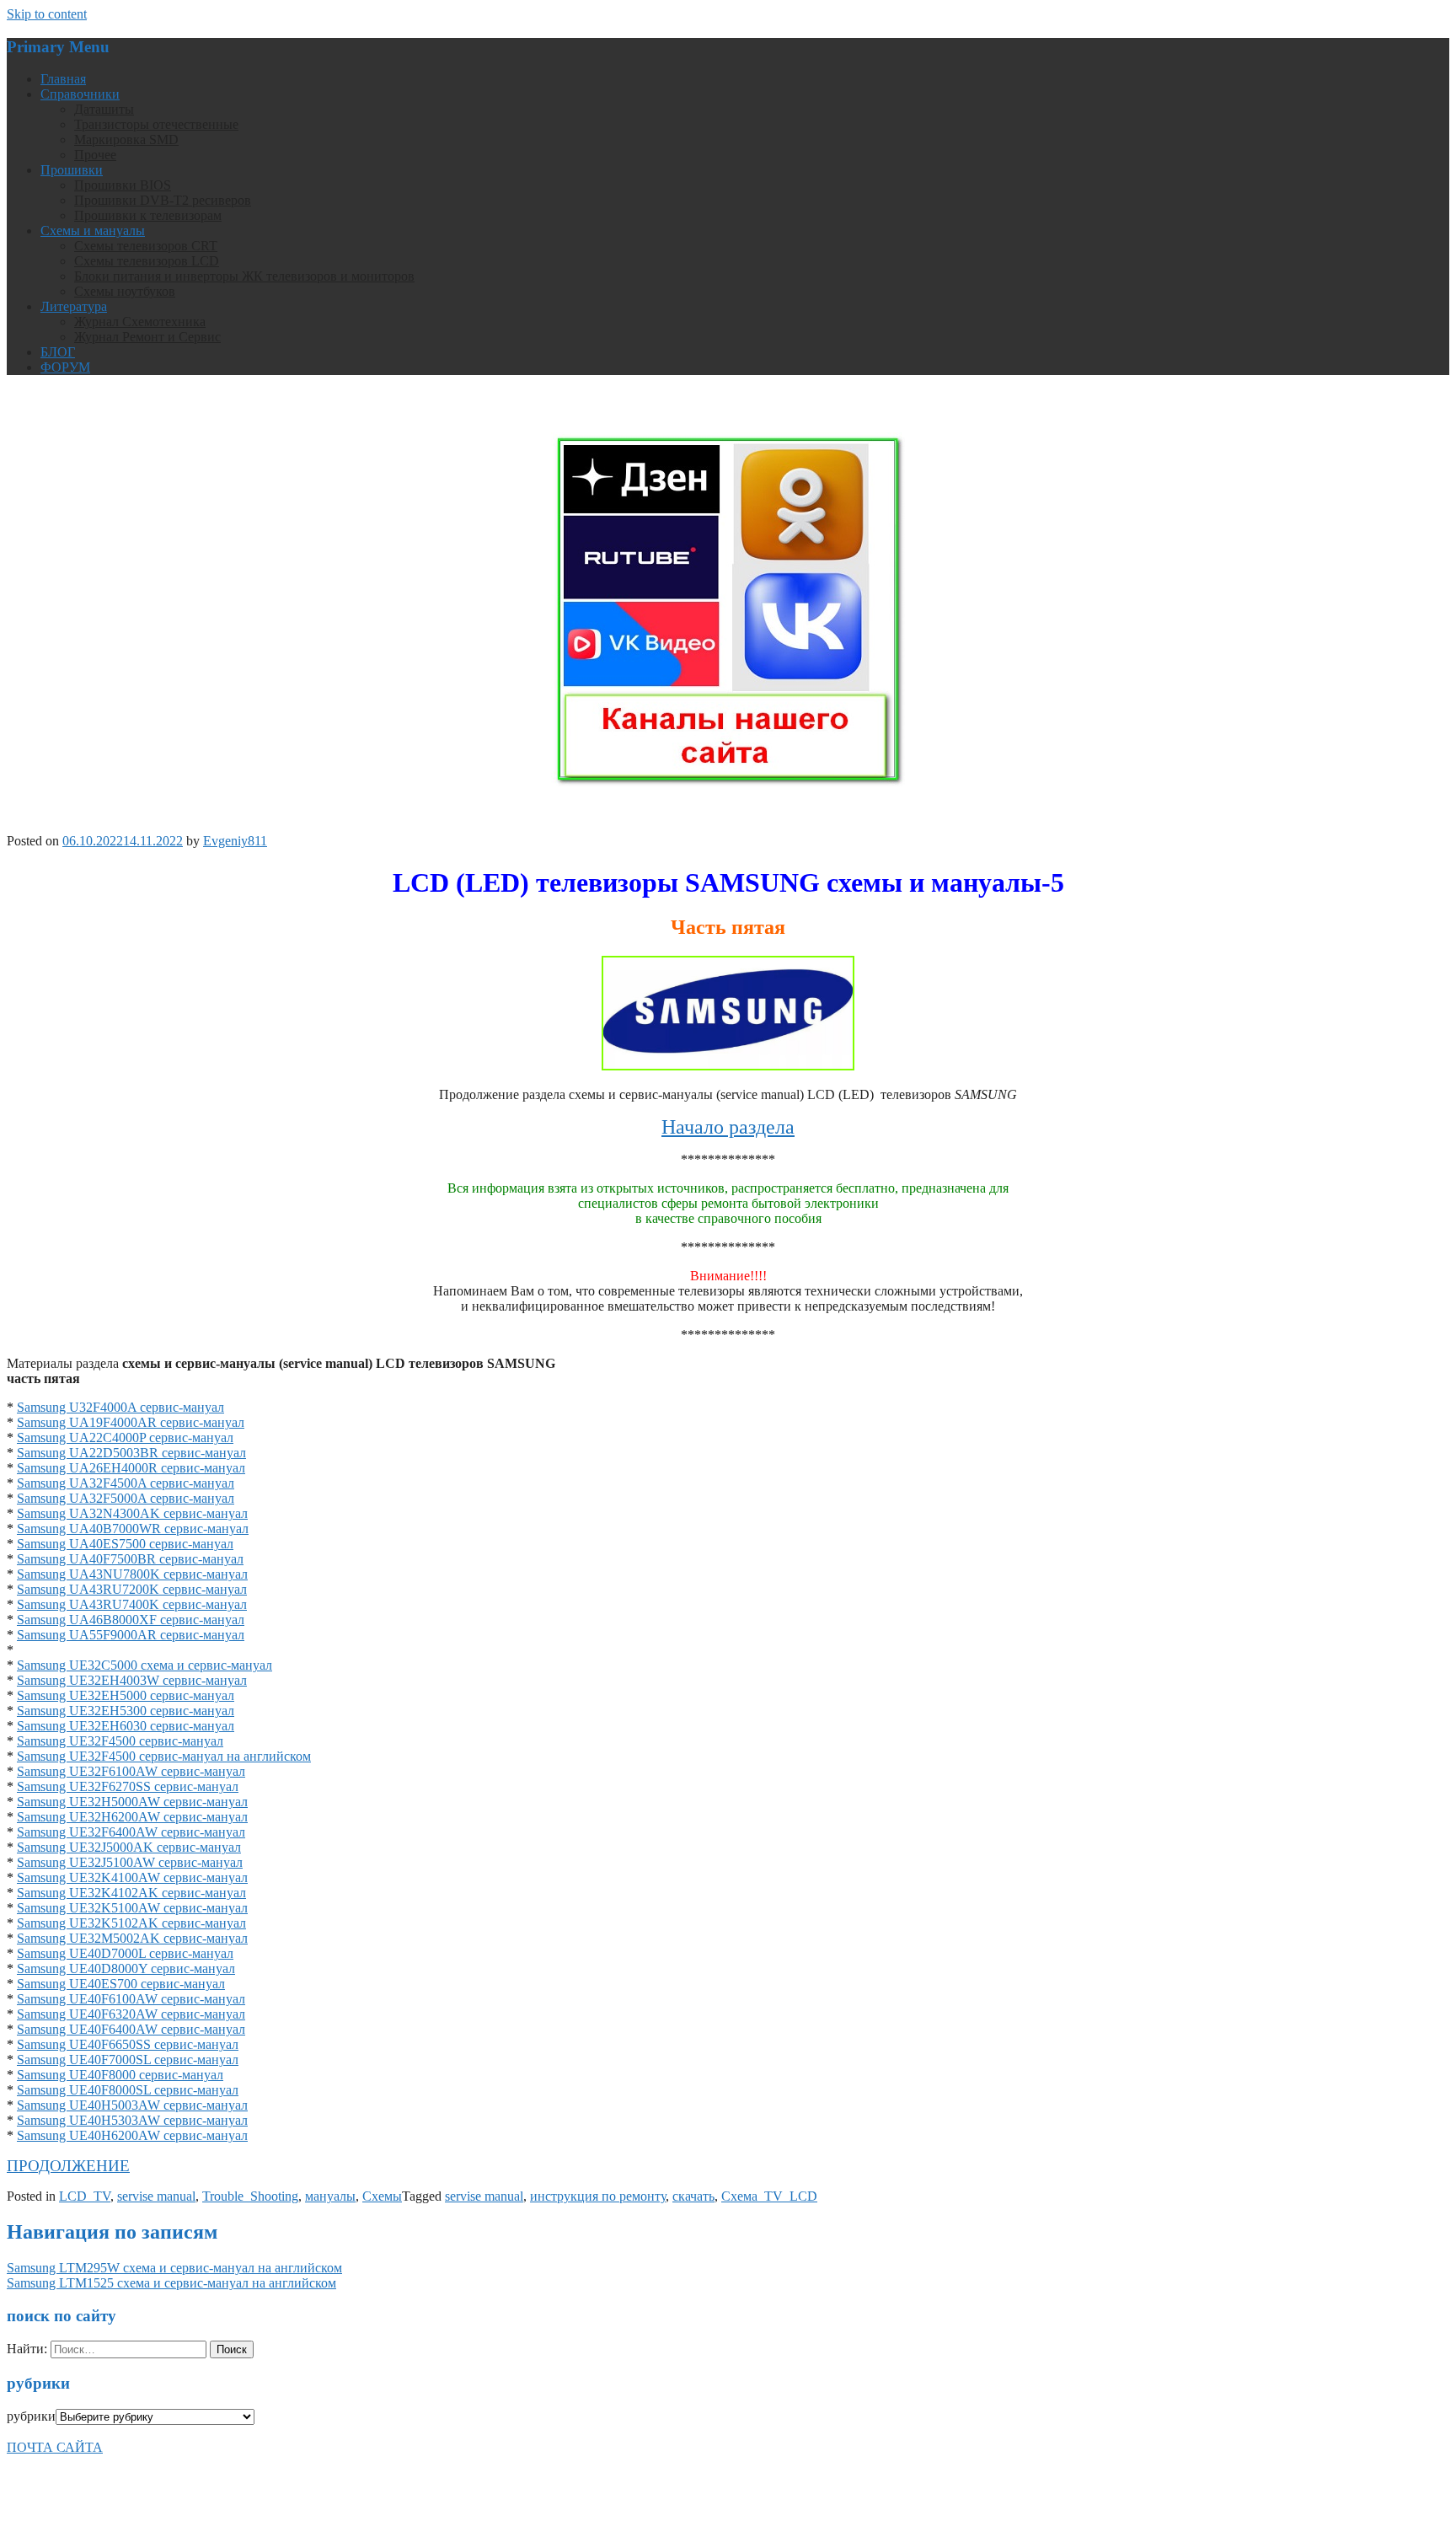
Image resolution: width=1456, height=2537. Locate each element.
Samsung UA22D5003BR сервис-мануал (131, 1453)
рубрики (31, 2416)
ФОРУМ (65, 367)
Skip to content (47, 14)
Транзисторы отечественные (156, 124)
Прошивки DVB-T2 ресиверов (163, 200)
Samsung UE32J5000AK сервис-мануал (129, 1847)
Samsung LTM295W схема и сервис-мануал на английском (174, 2268)
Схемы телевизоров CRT (146, 246)
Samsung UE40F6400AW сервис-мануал (131, 2029)
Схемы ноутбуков (125, 291)
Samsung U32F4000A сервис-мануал (120, 1407)
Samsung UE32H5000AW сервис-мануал (132, 1802)
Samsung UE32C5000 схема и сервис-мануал (145, 1665)
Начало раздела (728, 1127)
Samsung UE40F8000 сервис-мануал (120, 2075)
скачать (693, 2196)
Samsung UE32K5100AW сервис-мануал (132, 1908)
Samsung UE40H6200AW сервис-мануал (132, 2135)
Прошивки (72, 170)
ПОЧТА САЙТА (55, 2447)
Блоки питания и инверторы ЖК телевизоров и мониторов (244, 276)
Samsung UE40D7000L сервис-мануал (125, 1953)
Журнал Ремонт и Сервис (147, 337)
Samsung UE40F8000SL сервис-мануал (128, 2090)
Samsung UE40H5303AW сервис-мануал (132, 2120)
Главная (63, 79)
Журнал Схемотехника (140, 322)
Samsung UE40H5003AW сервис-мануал (132, 2105)
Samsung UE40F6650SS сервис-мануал (128, 2044)
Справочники (80, 94)
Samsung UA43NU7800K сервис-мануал (132, 1574)
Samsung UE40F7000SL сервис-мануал (128, 2060)
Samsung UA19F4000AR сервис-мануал (131, 1422)
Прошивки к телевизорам (148, 215)
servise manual (156, 2196)
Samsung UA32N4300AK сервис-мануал (132, 1513)
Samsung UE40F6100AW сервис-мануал (131, 1999)
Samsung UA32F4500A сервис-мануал (126, 1483)
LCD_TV (85, 2196)
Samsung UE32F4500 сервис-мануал (120, 1741)
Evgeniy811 (235, 841)
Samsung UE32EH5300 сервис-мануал (126, 1711)
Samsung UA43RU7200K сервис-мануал (132, 1589)
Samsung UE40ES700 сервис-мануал (121, 1984)
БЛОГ (58, 352)
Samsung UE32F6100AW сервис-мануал (131, 1771)
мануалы (330, 2196)
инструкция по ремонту (598, 2196)
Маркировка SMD (126, 139)
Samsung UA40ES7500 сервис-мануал (125, 1544)
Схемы (382, 2196)
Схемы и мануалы (93, 231)
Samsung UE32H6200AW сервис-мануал (132, 1817)
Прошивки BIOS (123, 185)
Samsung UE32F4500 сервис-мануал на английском (164, 1756)
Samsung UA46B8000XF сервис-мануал (131, 1620)
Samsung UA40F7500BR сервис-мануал (130, 1559)
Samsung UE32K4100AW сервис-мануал (132, 1877)
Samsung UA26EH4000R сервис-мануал (131, 1468)
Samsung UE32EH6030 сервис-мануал (126, 1726)
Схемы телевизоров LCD (147, 261)
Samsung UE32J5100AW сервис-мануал (130, 1862)
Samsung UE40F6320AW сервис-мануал (131, 2014)
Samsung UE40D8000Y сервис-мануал (126, 1968)
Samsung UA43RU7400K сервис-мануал (132, 1604)
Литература (74, 306)
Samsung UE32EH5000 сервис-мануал (126, 1695)
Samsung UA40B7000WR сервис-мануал (133, 1529)
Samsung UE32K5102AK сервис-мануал (131, 1923)
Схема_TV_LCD (769, 2196)
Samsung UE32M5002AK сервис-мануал (132, 1938)
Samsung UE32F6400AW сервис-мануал (131, 1832)
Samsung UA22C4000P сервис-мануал (125, 1437)
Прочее (95, 155)
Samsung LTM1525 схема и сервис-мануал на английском (171, 2283)
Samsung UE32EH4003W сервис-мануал (132, 1680)
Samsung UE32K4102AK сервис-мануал (131, 1893)
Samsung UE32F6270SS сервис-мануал (128, 1786)
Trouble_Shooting (250, 2196)
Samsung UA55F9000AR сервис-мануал (131, 1635)
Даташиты (104, 109)
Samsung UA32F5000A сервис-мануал (126, 1498)
